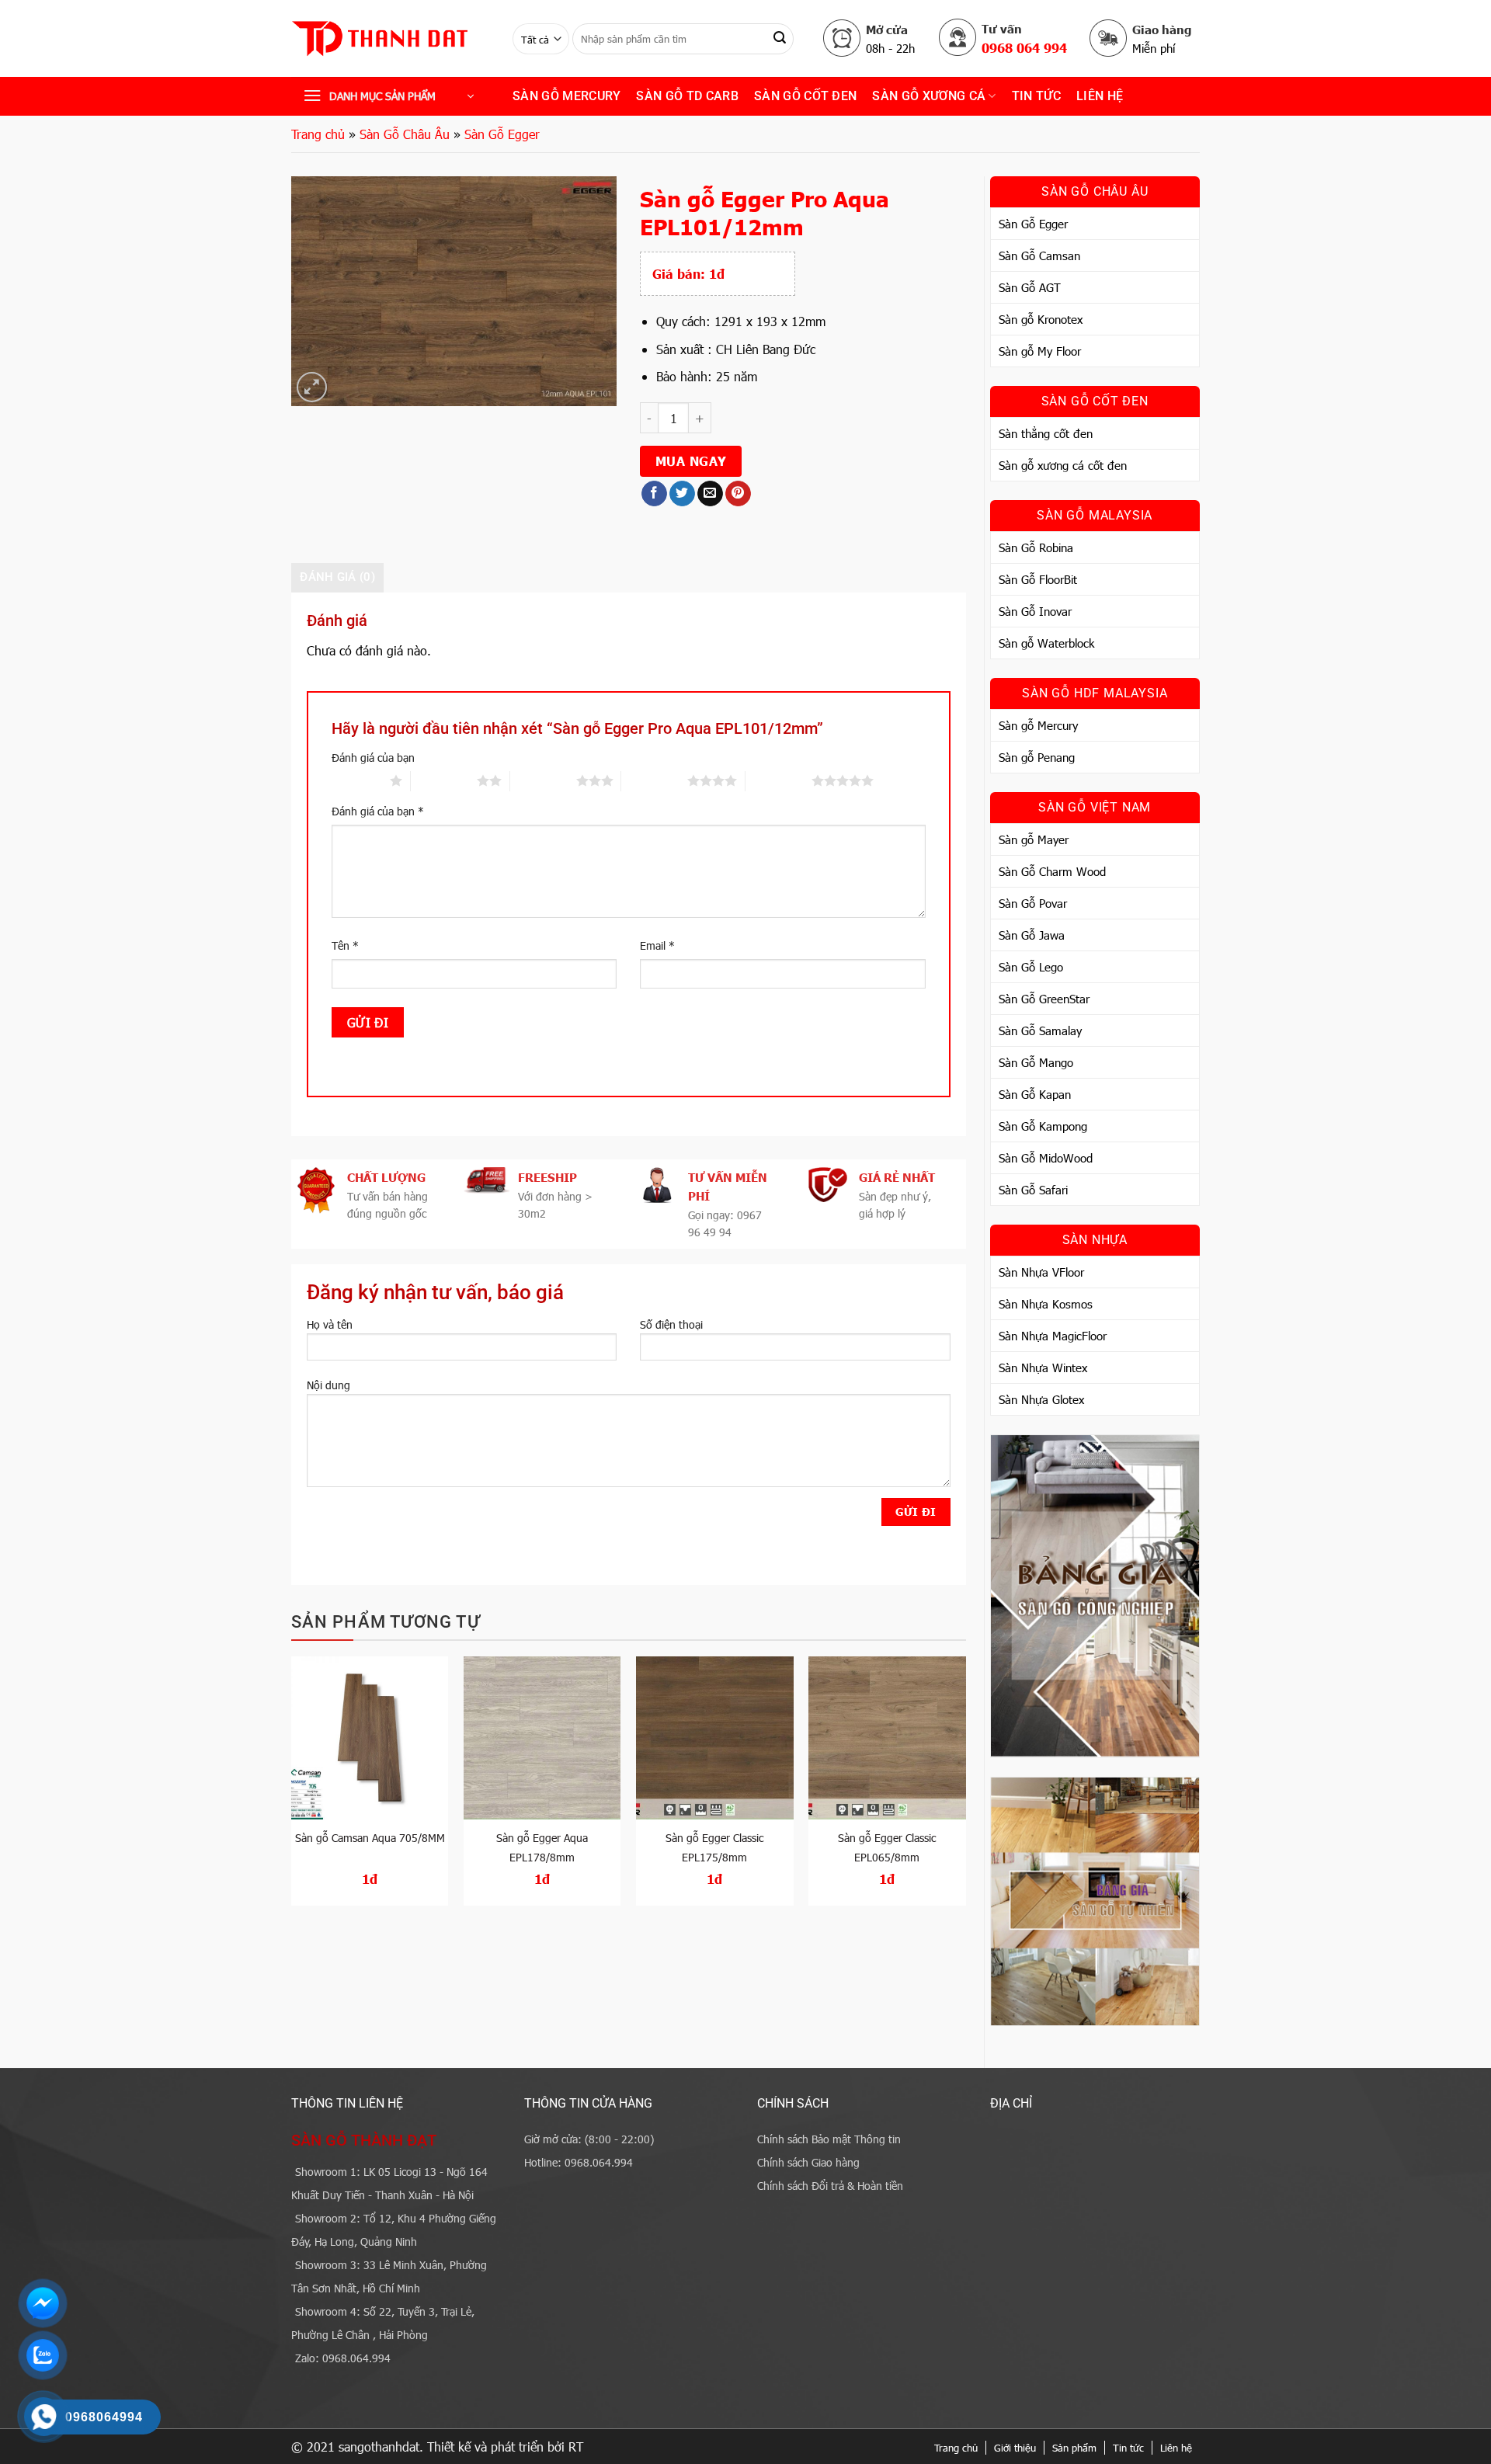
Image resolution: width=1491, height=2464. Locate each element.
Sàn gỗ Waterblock (1046, 643)
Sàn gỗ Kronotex (1041, 319)
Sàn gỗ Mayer (1034, 839)
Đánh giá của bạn (373, 758)
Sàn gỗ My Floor (1040, 351)
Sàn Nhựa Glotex (1041, 1399)
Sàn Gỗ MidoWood (1046, 1158)
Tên (345, 945)
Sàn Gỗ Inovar (1035, 611)
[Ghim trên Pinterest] (738, 494)
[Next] (965, 1787)
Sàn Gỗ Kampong (1043, 1126)
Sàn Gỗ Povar (1033, 903)
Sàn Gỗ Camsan (1039, 255)
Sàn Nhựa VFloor (1041, 1272)
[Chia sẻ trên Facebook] (654, 494)
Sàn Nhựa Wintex (1043, 1368)
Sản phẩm (1074, 2448)
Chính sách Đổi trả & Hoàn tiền (830, 2186)
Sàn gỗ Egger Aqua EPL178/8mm (542, 1847)
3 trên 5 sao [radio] (543, 780)
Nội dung (328, 1385)
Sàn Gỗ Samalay (1040, 1030)
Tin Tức (1036, 96)
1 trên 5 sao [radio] (357, 780)
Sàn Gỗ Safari (1033, 1190)
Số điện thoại (671, 1324)
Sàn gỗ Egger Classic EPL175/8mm (714, 1847)
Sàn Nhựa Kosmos (1046, 1304)
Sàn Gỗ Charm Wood (1052, 871)
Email (657, 945)
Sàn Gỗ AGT (1030, 287)
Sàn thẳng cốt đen (1046, 433)
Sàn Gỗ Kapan (1035, 1094)
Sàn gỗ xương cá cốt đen (1063, 465)
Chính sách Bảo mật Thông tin (829, 2139)
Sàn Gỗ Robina (1036, 547)
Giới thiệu (1015, 2448)
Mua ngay (691, 460)
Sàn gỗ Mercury (567, 96)
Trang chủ (318, 134)
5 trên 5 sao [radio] (779, 780)
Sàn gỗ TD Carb (687, 96)
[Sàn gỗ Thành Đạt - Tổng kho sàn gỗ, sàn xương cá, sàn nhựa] (390, 39)
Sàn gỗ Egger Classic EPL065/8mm (887, 1847)
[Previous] (292, 1787)
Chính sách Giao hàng (808, 2162)
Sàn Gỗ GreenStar (1044, 999)
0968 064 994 (1024, 47)
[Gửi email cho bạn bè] (710, 494)
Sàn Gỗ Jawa (1032, 935)
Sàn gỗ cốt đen (805, 96)
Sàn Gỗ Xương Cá (929, 96)
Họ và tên (330, 1324)
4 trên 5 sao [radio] (654, 780)
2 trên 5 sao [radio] (444, 780)
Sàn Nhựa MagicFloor (1053, 1336)
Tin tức (1128, 2448)
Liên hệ (1100, 96)
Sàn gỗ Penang (1037, 757)
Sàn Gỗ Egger (502, 134)
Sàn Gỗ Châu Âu (405, 134)
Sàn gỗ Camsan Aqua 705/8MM (370, 1838)
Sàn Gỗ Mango (1036, 1062)
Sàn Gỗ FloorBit (1038, 579)
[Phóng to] (312, 387)
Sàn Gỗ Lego (1031, 967)
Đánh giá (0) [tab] (337, 577)
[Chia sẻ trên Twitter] (682, 494)
